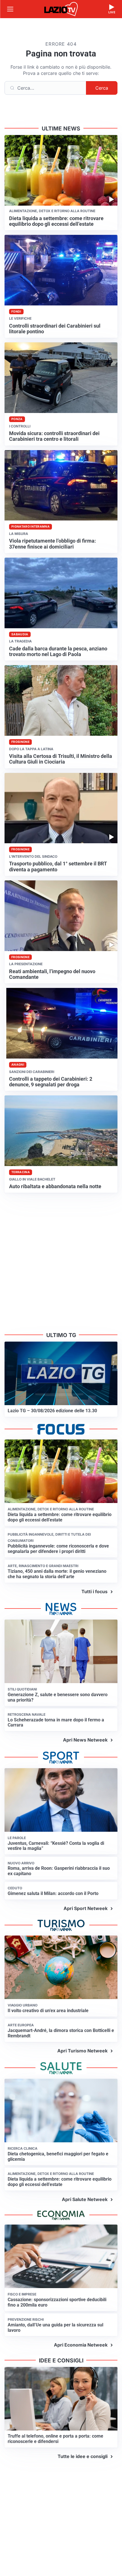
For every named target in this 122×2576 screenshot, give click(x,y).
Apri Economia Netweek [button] (81, 2345)
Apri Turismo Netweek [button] (82, 2051)
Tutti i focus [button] (94, 1591)
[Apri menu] (10, 9)
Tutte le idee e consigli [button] (83, 2456)
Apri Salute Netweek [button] (85, 2199)
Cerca (102, 88)
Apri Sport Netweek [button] (86, 1908)
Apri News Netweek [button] (85, 1740)
